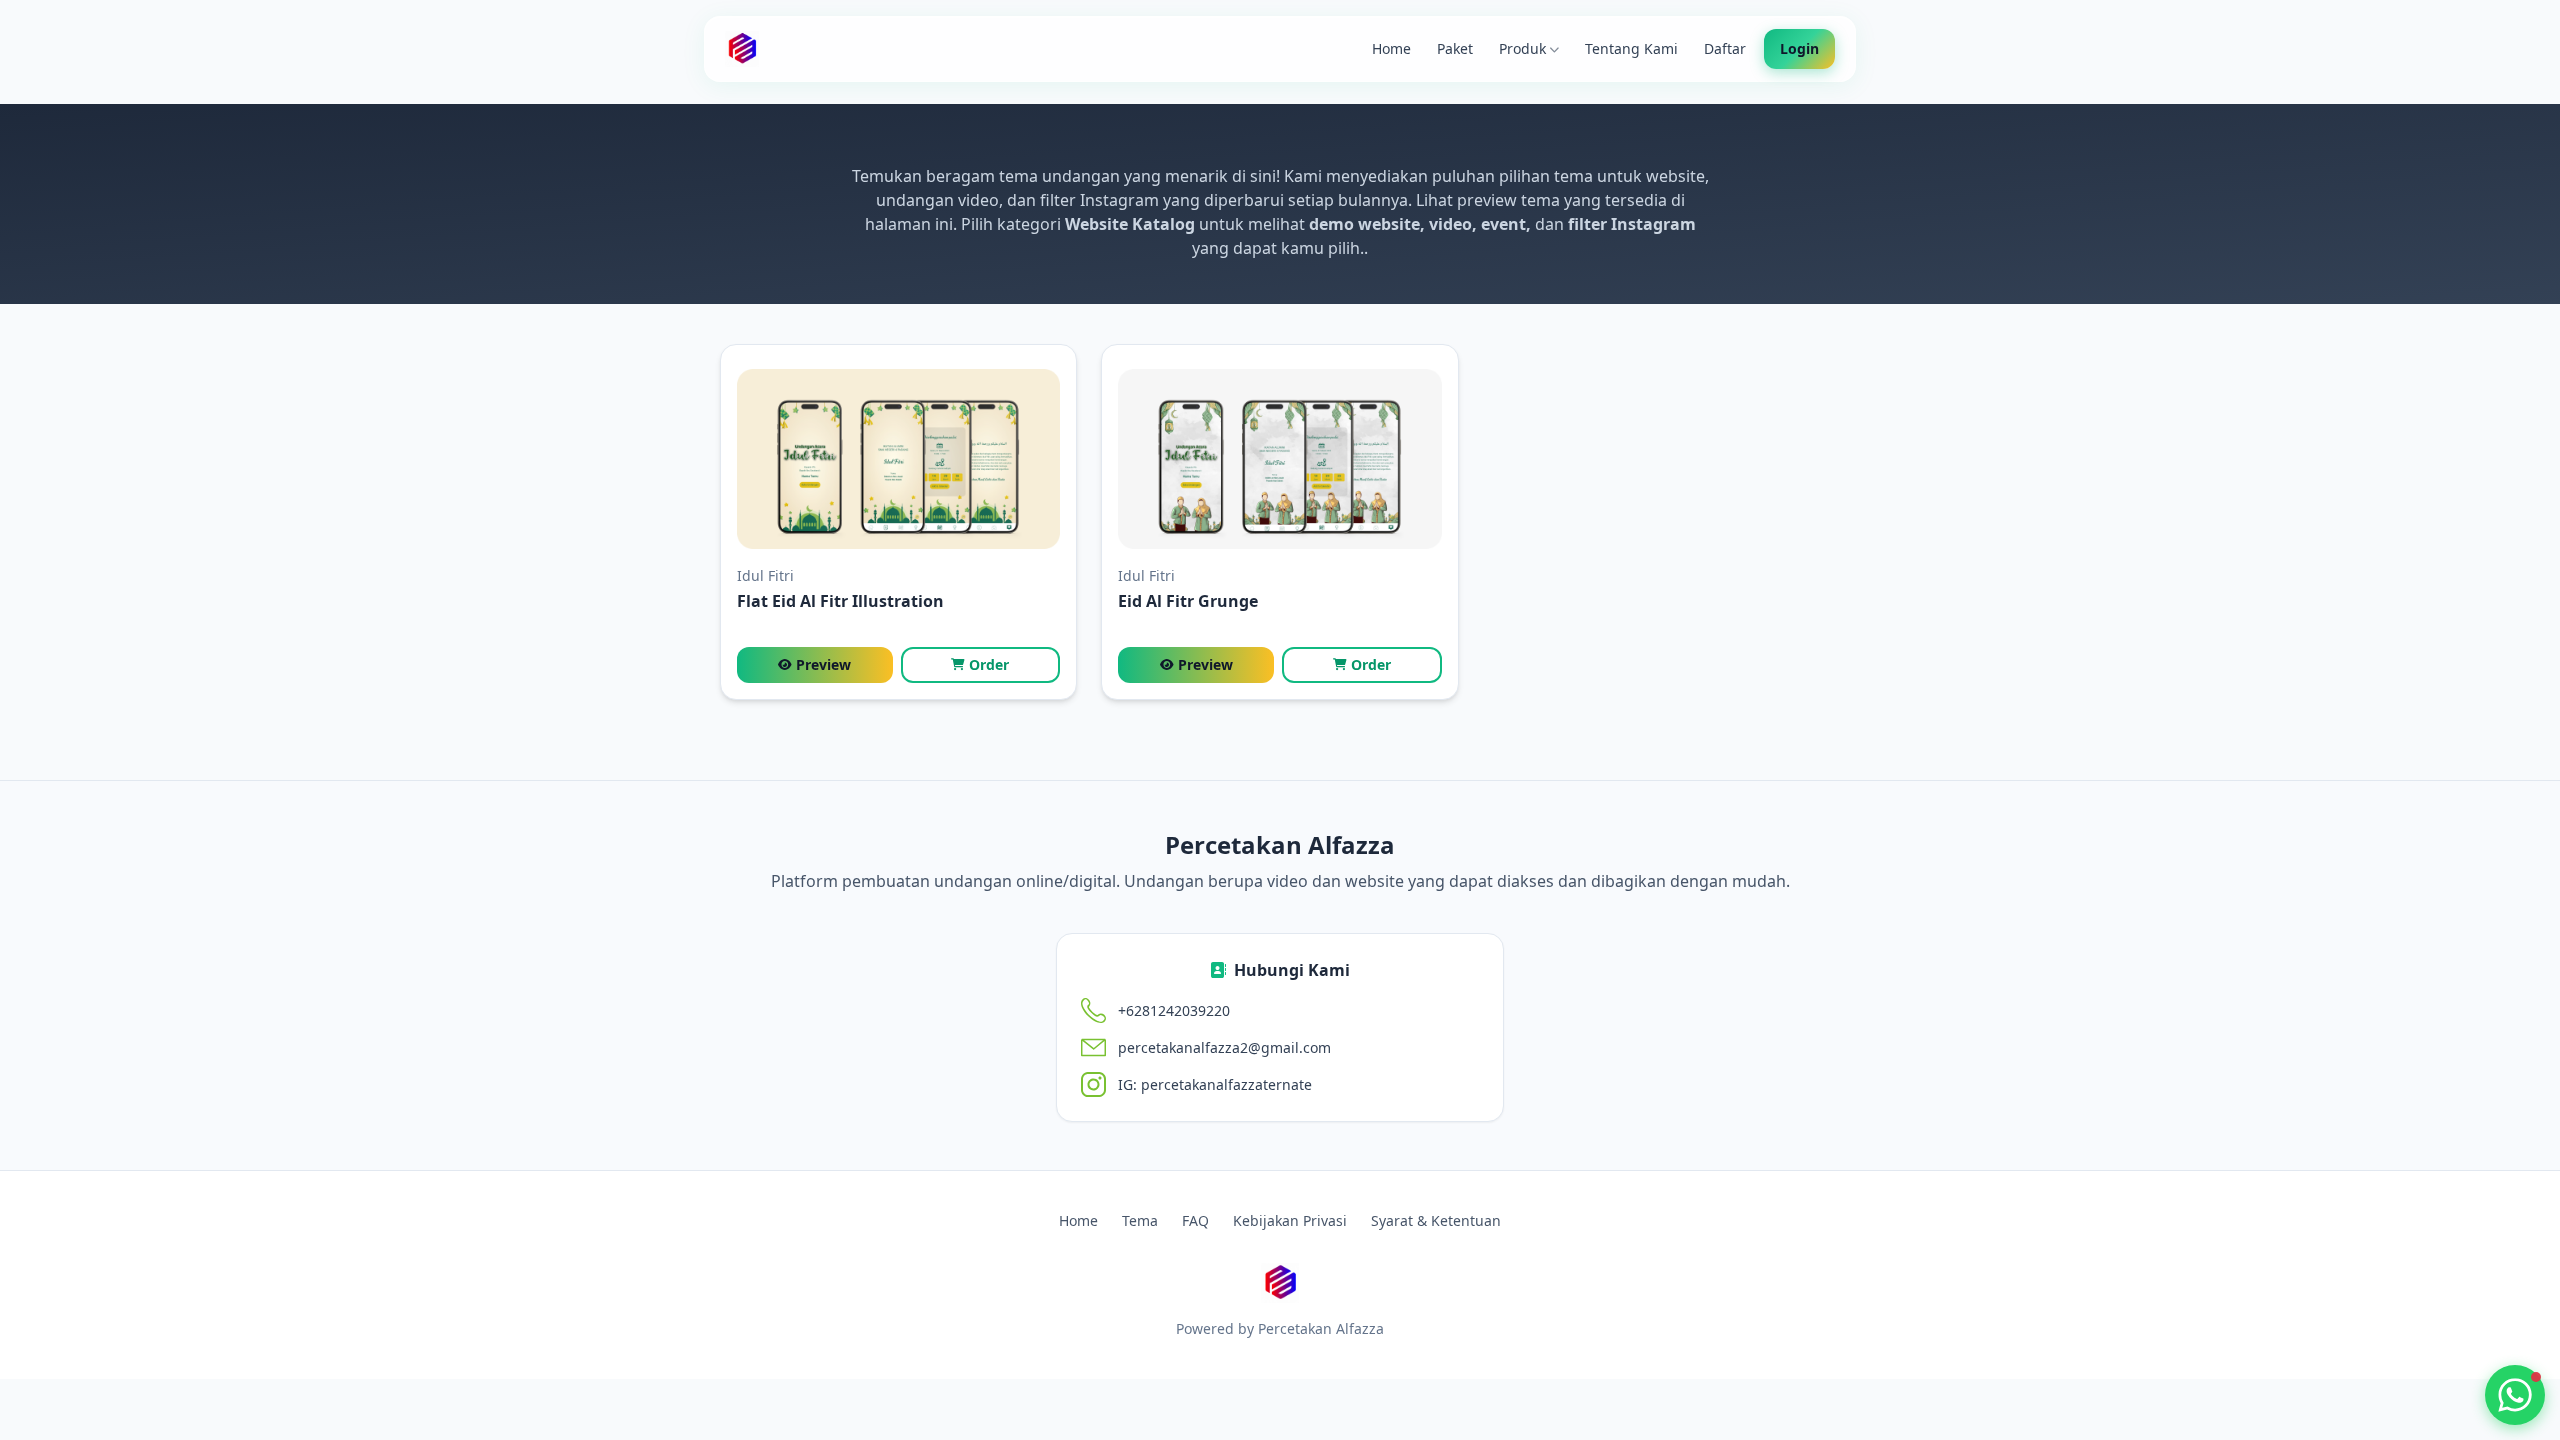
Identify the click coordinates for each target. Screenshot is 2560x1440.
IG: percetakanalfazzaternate (1215, 1084)
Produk (1522, 48)
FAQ (1195, 1220)
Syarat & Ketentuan (1436, 1220)
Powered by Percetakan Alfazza (1280, 1328)
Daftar (1725, 48)
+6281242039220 (1174, 1010)
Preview (823, 664)
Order (989, 664)
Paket (1455, 48)
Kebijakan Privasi (1290, 1220)
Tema (1140, 1220)
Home (1391, 48)
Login (1799, 48)
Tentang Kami (1631, 48)
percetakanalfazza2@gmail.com (1224, 1047)
